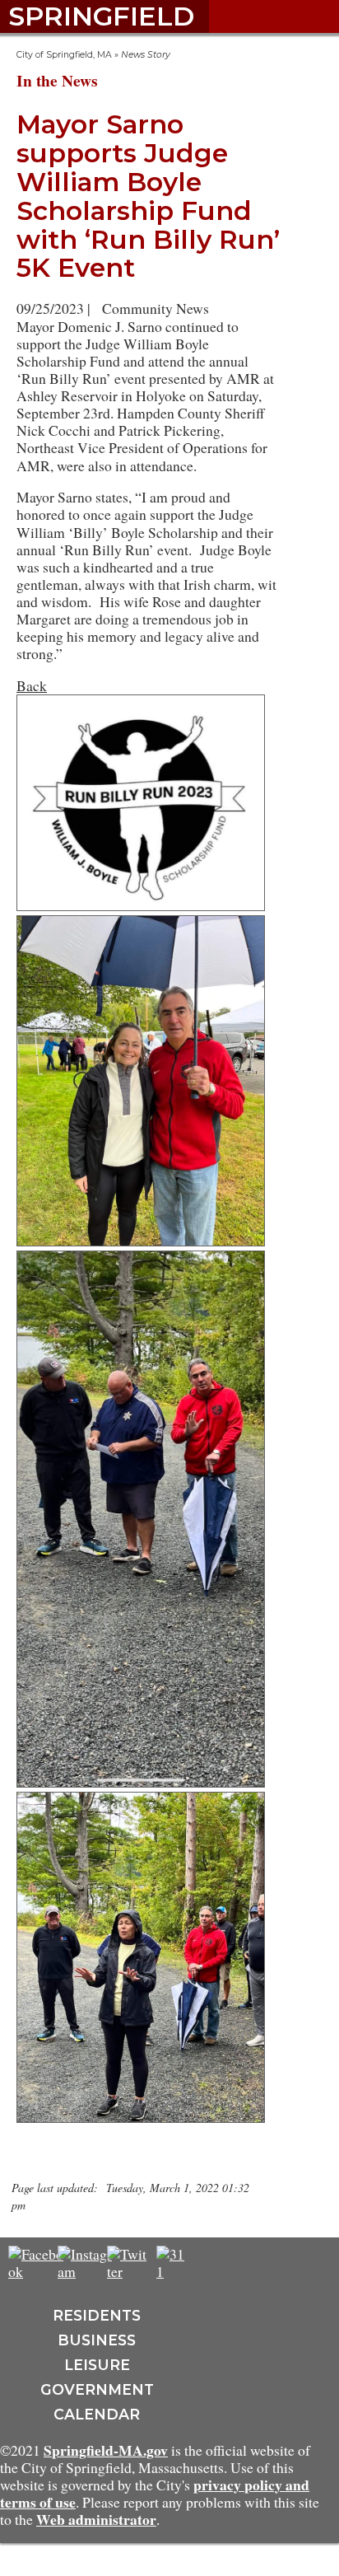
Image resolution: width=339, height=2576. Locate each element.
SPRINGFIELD (101, 16)
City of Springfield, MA (64, 55)
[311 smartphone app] (173, 2271)
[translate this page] (222, 2262)
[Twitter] (128, 2271)
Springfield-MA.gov (106, 2450)
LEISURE (97, 2365)
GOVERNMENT (97, 2389)
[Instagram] (87, 2271)
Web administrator (96, 2519)
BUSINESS (97, 2340)
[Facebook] (37, 2271)
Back (32, 685)
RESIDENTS (97, 2315)
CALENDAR (97, 2414)
